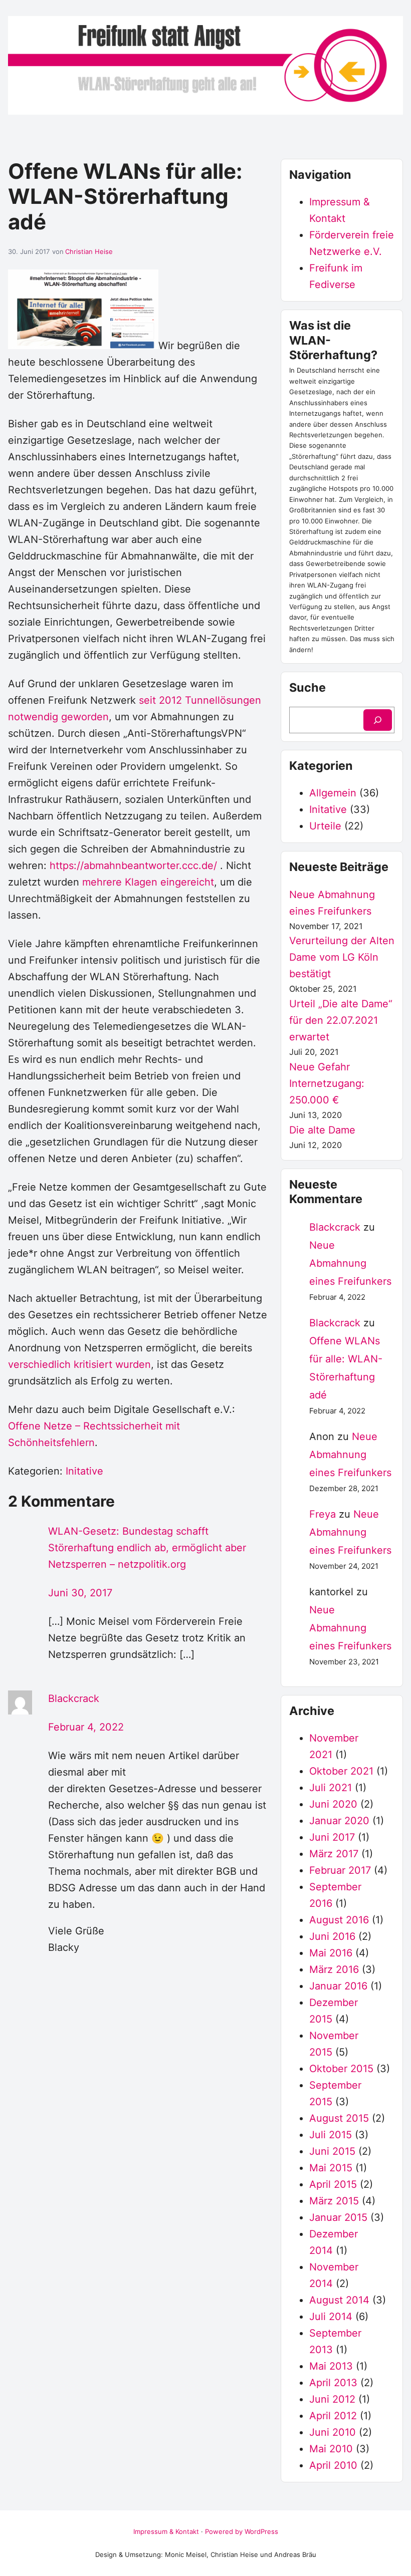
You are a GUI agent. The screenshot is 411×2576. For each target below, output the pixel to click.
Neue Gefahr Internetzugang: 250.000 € (327, 1083)
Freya (323, 1514)
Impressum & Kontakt (166, 2531)
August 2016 (339, 1920)
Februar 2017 (340, 1870)
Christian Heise (89, 251)
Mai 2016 (331, 1953)
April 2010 (333, 2465)
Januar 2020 (339, 1821)
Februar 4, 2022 (86, 1727)
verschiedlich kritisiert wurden (79, 1364)
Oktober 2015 (341, 2069)
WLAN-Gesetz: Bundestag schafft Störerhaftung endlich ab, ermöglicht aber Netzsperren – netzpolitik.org (147, 1548)
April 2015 (333, 2184)
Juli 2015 (331, 2135)
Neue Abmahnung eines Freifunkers (350, 1263)
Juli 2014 (331, 2317)
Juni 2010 (333, 2432)
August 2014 (339, 2300)
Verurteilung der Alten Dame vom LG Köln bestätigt (342, 957)
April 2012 (333, 2416)
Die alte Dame (322, 1130)
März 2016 (334, 1969)
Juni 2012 (332, 2399)
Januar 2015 (338, 2217)
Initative (84, 1471)
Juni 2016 (332, 1936)
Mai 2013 (331, 2366)
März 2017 (334, 1854)
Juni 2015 (332, 2151)
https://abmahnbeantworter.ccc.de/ (133, 866)
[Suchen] (378, 720)
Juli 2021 (331, 1788)
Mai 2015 (331, 2168)
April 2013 (333, 2383)
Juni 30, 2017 (80, 1593)
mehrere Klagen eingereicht (148, 882)
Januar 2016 (338, 1986)
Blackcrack (74, 1698)
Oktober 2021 (341, 1771)
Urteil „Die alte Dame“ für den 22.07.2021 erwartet (341, 1020)
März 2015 (334, 2201)
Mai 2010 (331, 2449)
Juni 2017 (332, 1837)
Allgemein (333, 793)
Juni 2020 (333, 1804)
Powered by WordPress (242, 2531)
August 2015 (339, 2118)
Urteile (325, 826)
